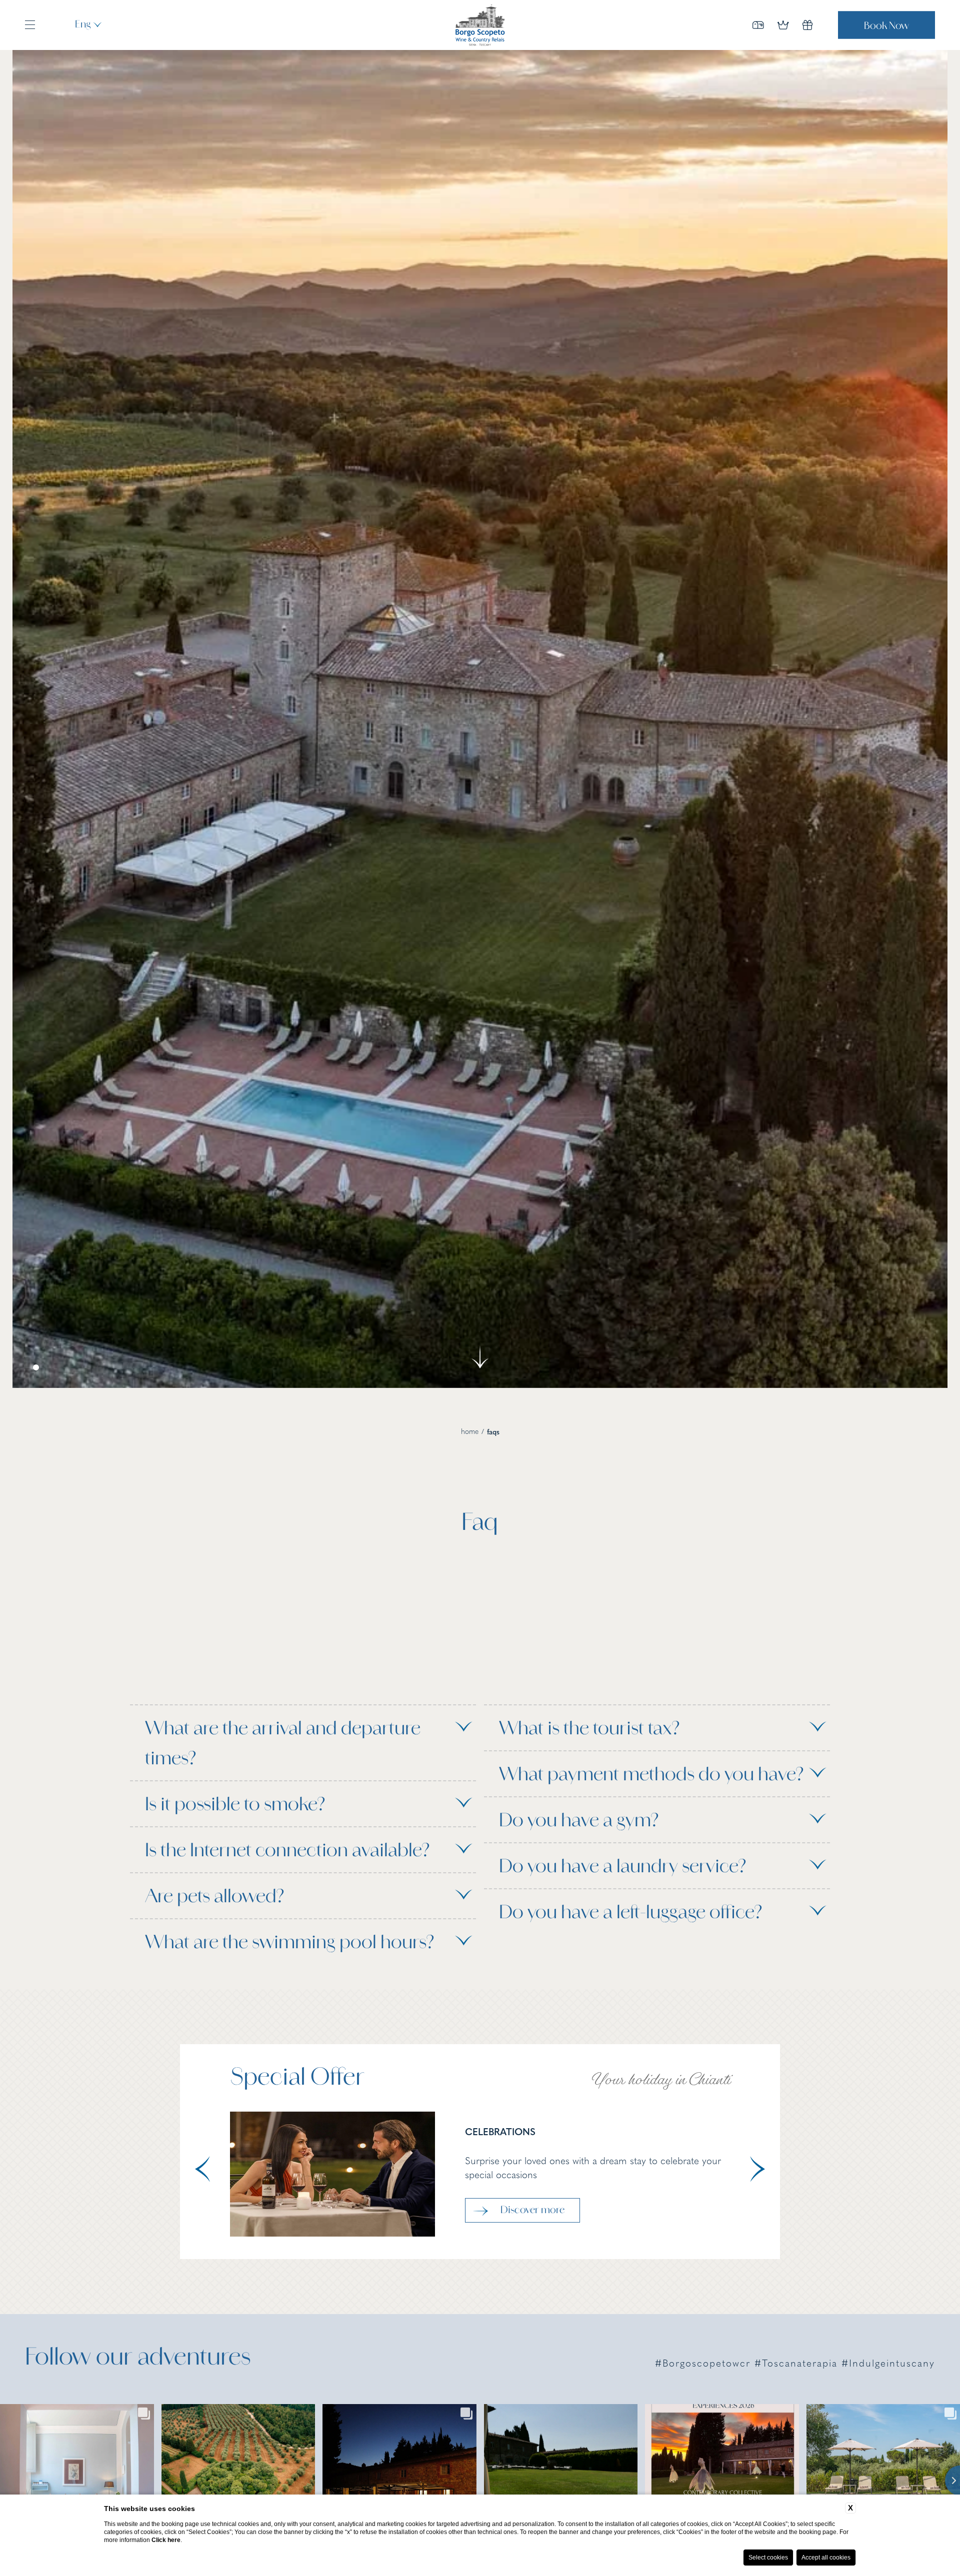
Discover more (532, 2211)
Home (470, 1432)
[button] (202, 2170)
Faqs (493, 1433)
